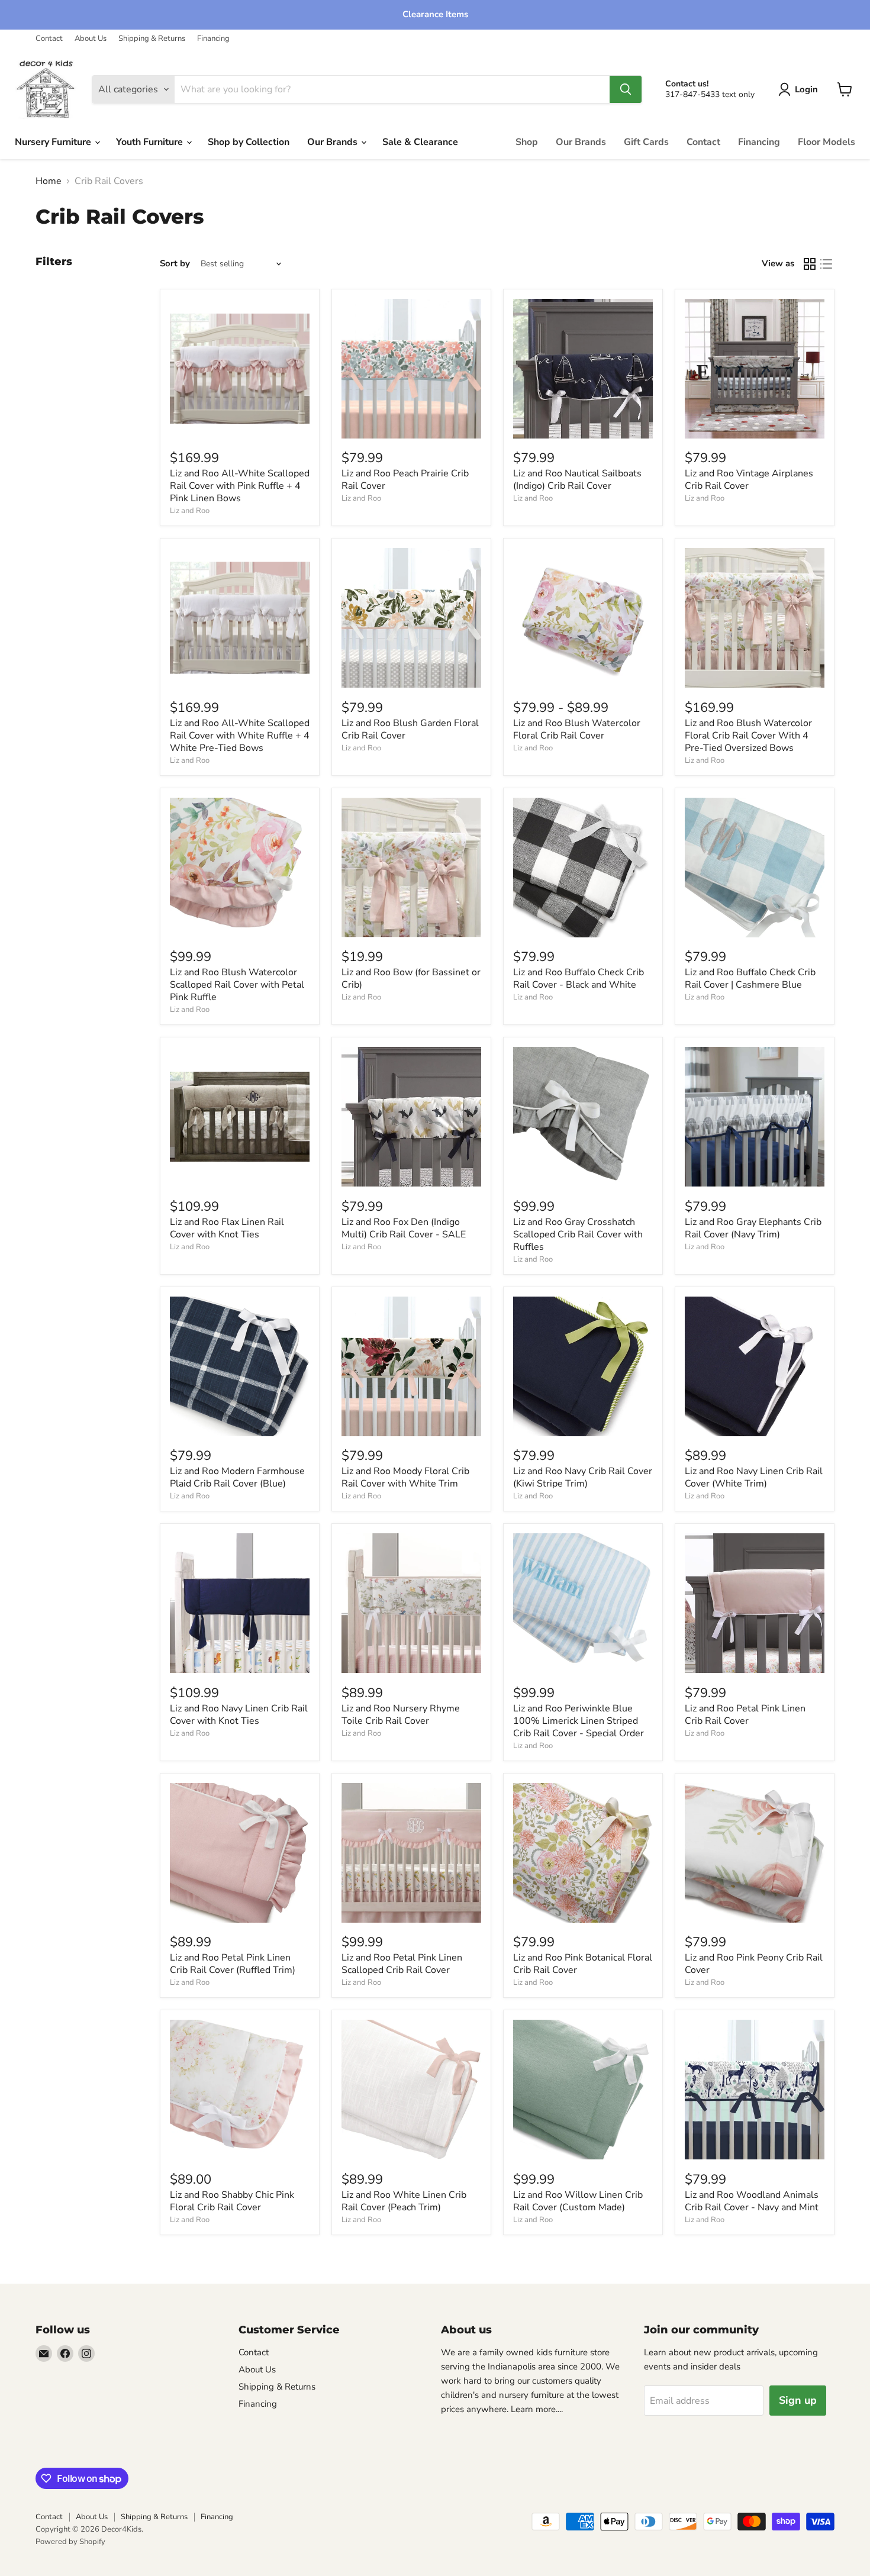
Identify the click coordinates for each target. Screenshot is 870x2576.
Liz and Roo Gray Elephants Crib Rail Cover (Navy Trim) (753, 1228)
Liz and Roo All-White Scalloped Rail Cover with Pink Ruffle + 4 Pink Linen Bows (240, 486)
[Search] (626, 89)
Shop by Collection (249, 142)
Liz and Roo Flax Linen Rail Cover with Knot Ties (227, 1228)
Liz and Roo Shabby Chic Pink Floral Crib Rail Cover (232, 2201)
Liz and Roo (190, 511)
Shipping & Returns (152, 39)
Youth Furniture (151, 142)
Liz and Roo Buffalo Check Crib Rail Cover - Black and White (579, 979)
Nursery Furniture (54, 142)
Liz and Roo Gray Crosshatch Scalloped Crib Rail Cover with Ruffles (578, 1234)
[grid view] (810, 264)
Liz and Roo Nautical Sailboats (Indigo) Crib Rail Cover (577, 480)
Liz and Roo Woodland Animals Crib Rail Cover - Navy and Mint (752, 2201)
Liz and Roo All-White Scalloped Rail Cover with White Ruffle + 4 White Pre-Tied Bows (240, 736)
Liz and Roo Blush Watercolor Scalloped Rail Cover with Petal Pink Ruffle (237, 985)
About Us (91, 39)
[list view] (826, 264)
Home (49, 181)
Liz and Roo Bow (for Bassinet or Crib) (411, 979)
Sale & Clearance (420, 142)
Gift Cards (646, 142)
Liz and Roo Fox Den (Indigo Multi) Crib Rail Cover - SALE (404, 1228)
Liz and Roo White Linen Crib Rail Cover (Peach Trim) (404, 2201)
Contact (49, 39)
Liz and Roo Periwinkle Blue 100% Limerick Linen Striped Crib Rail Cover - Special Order (579, 1721)
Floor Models (826, 142)
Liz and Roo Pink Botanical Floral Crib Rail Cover (583, 1964)
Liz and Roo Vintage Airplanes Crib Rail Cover (749, 480)
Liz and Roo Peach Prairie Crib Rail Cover (405, 480)
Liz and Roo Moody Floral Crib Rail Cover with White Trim (405, 1477)
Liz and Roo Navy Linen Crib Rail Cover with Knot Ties (239, 1715)
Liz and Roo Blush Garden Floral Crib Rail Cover (410, 729)
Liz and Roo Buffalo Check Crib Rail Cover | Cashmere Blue (750, 979)
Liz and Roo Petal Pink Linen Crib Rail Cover (745, 1715)
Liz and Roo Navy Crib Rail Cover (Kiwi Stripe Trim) (583, 1477)
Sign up (798, 2400)
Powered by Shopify (70, 2542)
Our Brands (333, 142)
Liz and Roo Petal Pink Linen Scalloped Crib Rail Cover (402, 1964)
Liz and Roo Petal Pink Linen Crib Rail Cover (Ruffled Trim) (233, 1964)
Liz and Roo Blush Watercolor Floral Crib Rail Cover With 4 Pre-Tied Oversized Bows (748, 736)
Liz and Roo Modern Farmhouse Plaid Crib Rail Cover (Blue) (237, 1477)
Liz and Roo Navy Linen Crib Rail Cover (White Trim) (754, 1477)
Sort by (175, 264)
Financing (213, 39)
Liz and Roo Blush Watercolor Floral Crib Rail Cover (577, 729)
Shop (527, 142)
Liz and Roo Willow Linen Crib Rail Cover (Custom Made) (578, 2201)
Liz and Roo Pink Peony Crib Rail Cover (754, 1964)
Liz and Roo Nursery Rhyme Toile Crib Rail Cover (401, 1715)
